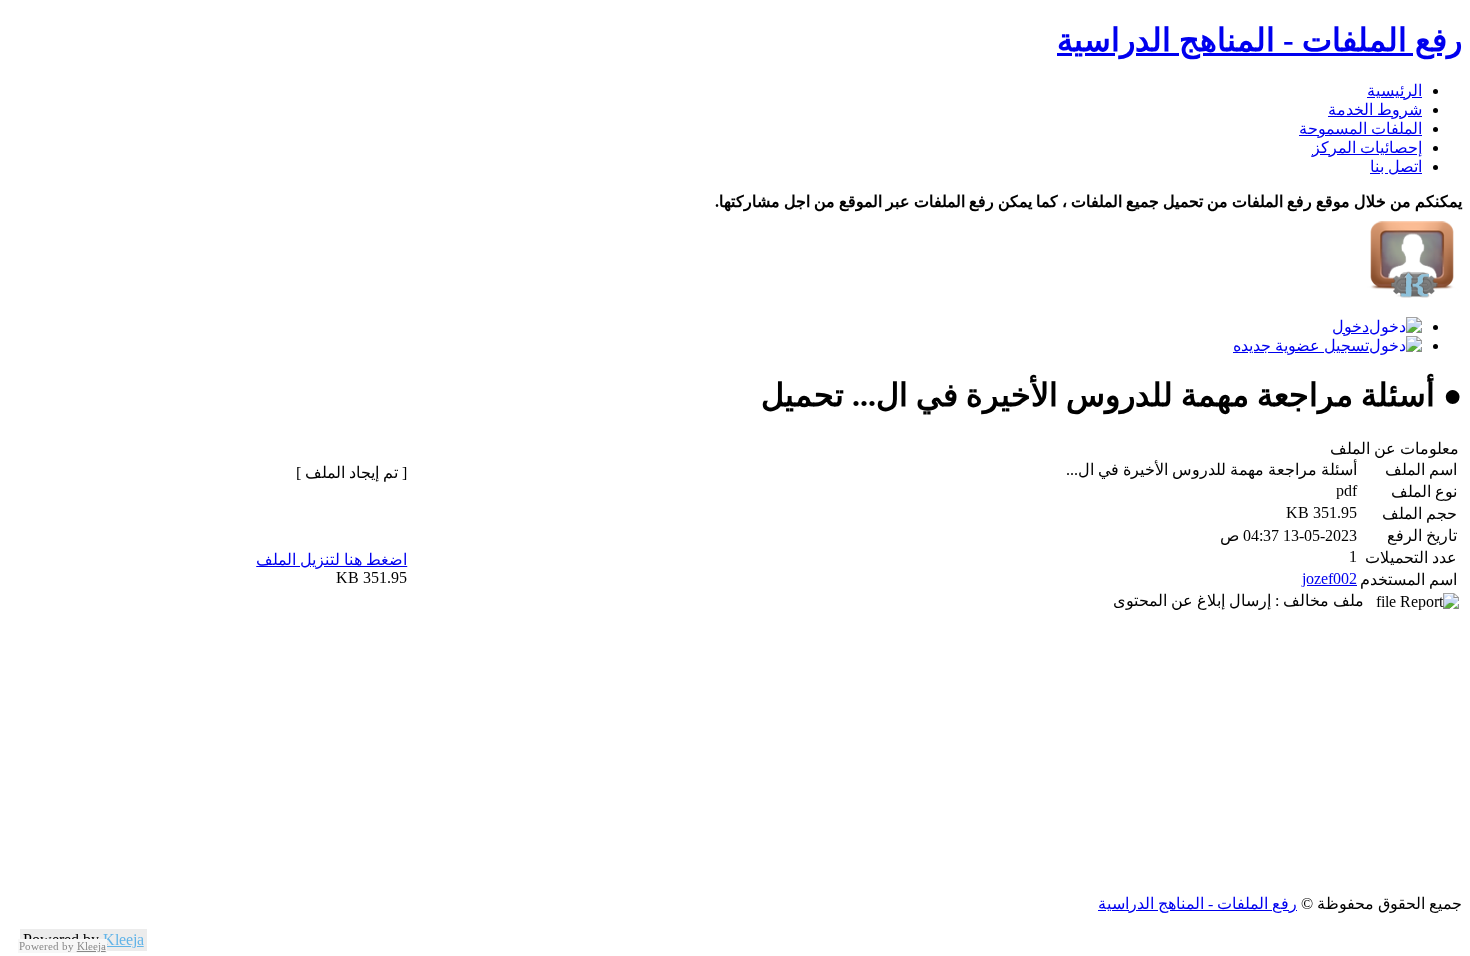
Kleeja (123, 939)
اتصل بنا (1396, 166)
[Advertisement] (862, 754)
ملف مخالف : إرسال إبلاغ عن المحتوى (1244, 600)
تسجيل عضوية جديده (1301, 345)
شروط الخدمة (1375, 109)
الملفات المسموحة (1360, 128)
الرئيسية (1394, 90)
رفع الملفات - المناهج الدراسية (1259, 40)
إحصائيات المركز (1367, 147)
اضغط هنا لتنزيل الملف (331, 559)
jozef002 (1329, 578)
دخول (1350, 326)
